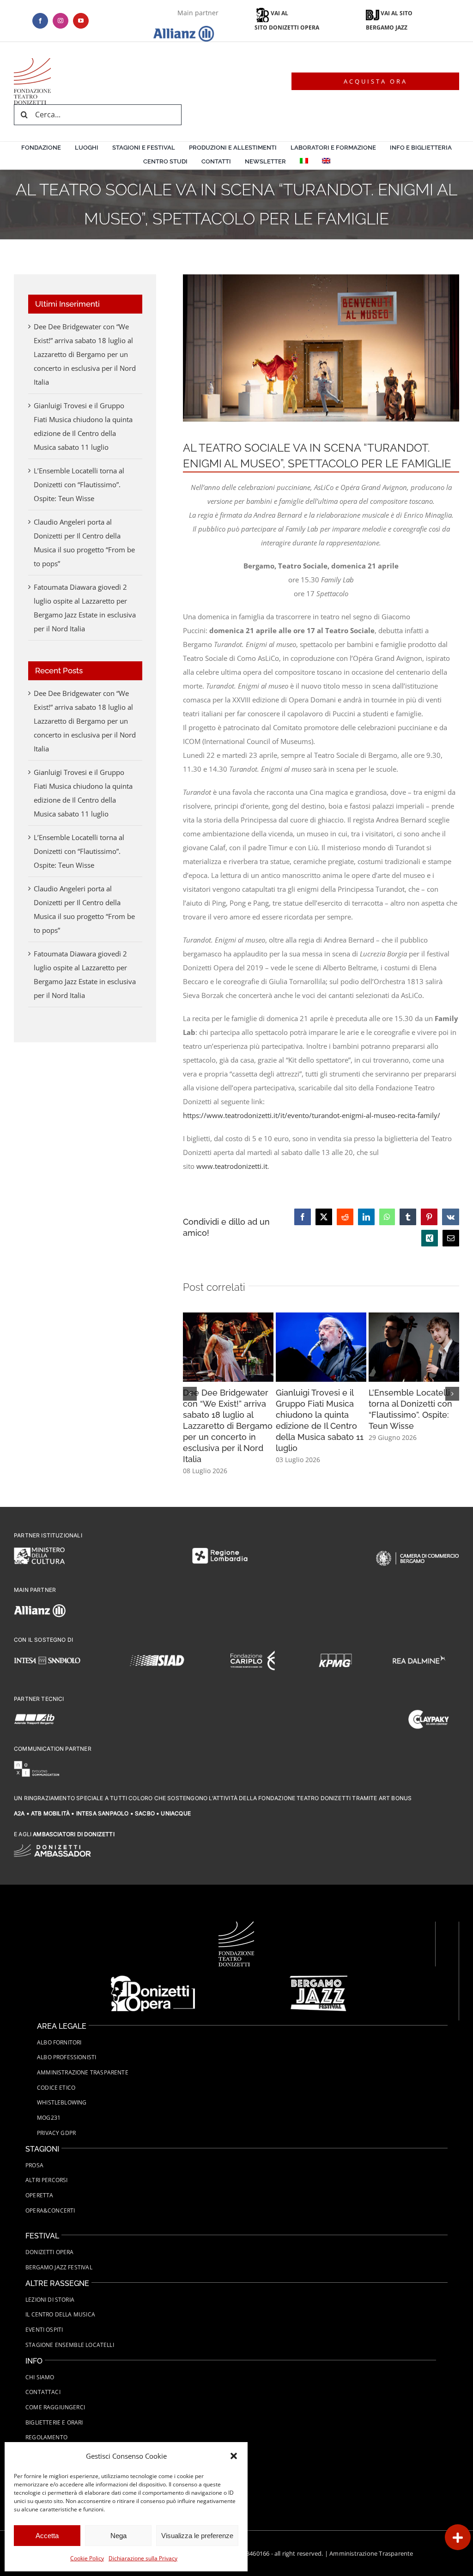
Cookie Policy (87, 2558)
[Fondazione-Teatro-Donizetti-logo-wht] (236, 1925)
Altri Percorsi (47, 2180)
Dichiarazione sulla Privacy (143, 2558)
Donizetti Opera (50, 2252)
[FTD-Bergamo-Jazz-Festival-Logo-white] (318, 1979)
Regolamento (46, 2437)
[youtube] (81, 21)
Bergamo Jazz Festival (59, 2267)
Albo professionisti (67, 2057)
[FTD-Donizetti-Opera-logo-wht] (153, 1979)
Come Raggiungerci (55, 2407)
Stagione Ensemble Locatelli (70, 2345)
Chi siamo (40, 2377)
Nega (118, 2536)
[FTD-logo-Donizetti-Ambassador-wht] (52, 1848)
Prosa (34, 2165)
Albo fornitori (59, 2042)
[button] (234, 2456)
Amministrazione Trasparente (371, 2553)
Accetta (47, 2536)
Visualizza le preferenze (197, 2536)
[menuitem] (304, 163)
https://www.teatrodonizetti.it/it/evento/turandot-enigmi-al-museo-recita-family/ (312, 1115)
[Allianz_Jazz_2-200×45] (32, 61)
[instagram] (61, 21)
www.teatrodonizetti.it (232, 1166)
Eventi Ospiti (44, 2330)
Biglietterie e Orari (54, 2422)
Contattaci (43, 2392)
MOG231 (49, 2118)
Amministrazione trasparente (83, 2072)
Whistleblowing (62, 2102)
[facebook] (40, 21)
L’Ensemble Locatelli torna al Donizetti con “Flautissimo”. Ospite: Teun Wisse (79, 484)
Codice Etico (56, 2088)
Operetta (39, 2195)
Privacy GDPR (56, 2133)
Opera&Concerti (50, 2210)
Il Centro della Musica (60, 2314)
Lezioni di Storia (50, 2300)
